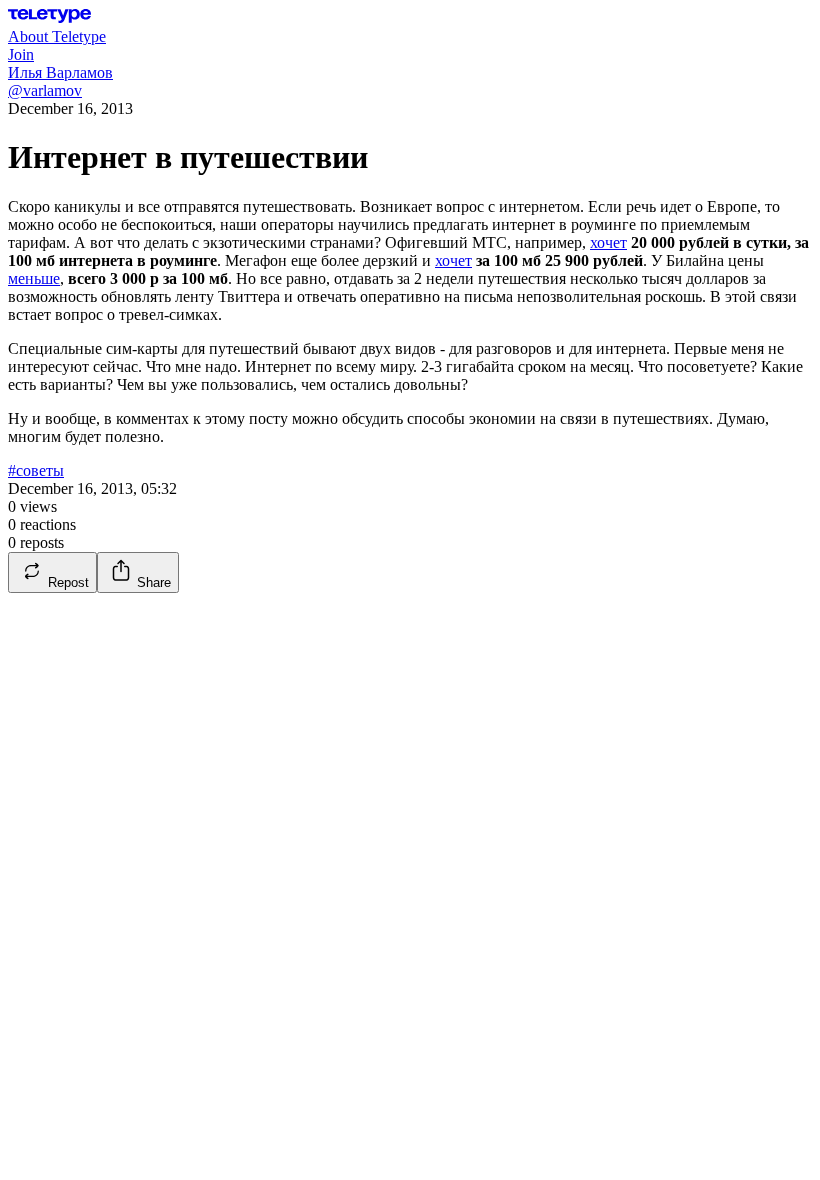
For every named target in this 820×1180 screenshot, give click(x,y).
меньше (34, 278)
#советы (36, 470)
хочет (608, 242)
